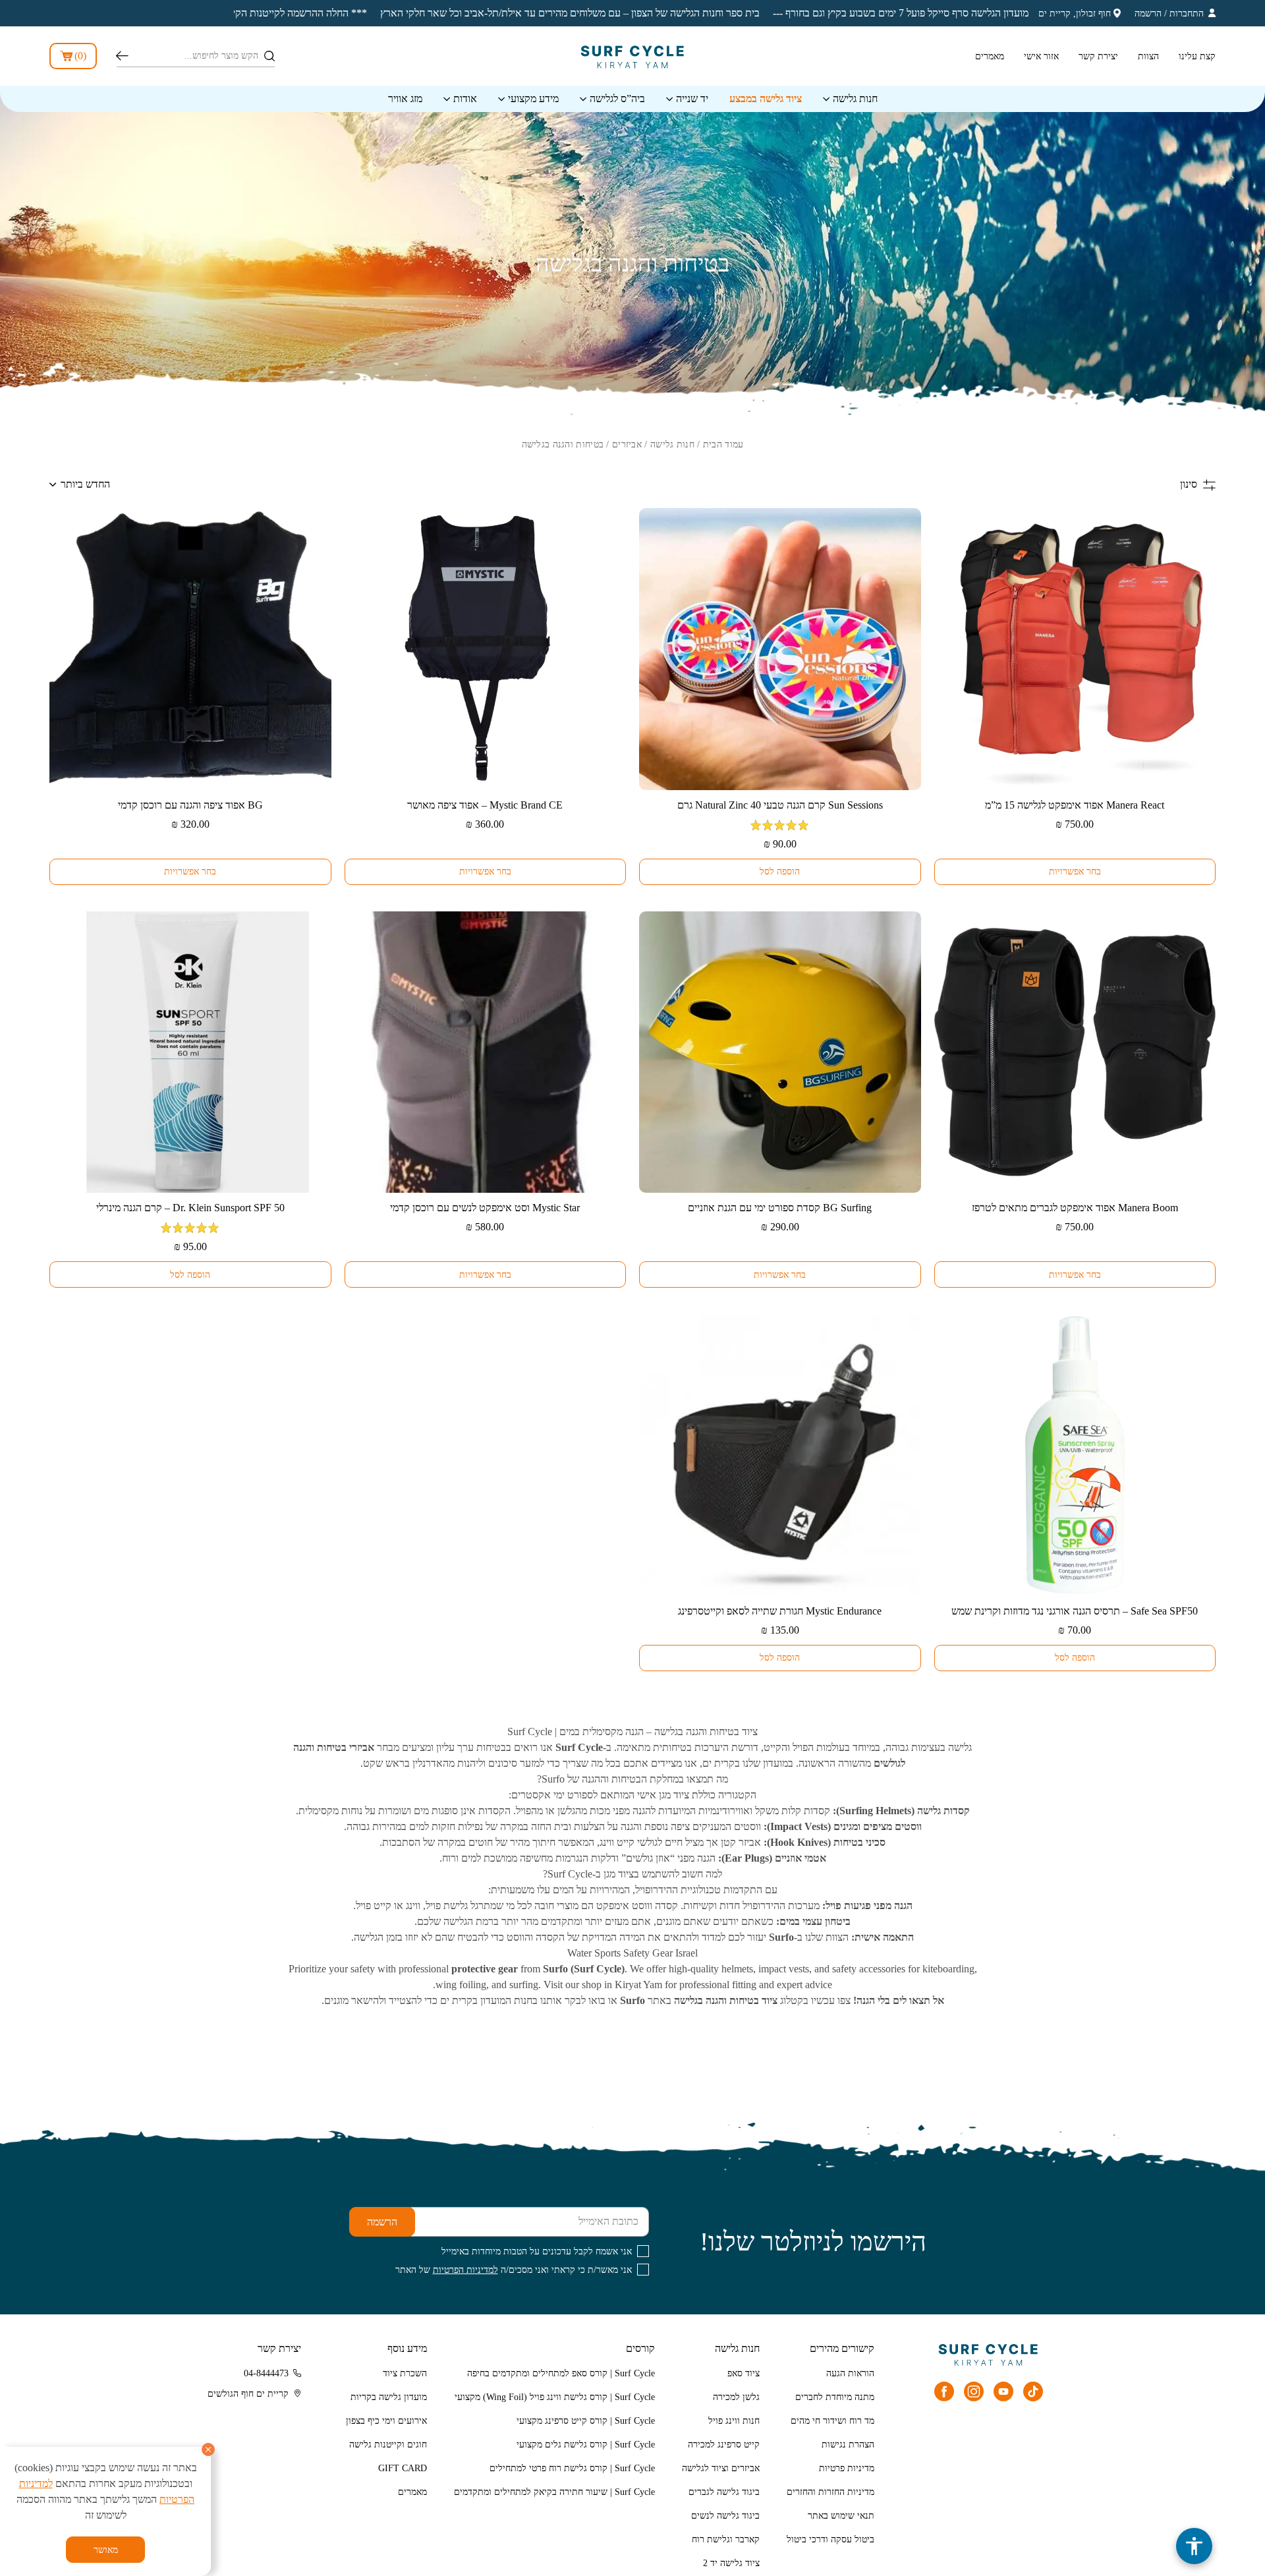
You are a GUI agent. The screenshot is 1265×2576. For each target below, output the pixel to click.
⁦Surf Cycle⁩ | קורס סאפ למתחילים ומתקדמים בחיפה (561, 2373)
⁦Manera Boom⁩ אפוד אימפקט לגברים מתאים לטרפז (1075, 1208)
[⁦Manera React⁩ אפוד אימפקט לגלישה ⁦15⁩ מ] (1075, 649)
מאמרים (990, 56)
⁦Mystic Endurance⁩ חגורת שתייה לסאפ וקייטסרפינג (780, 1611)
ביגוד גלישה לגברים (724, 2492)
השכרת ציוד (405, 2373)
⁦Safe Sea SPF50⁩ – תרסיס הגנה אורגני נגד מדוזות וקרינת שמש (1075, 1611)
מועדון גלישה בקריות (389, 2397)
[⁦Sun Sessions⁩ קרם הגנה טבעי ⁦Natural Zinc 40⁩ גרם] (780, 649)
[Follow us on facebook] (944, 2391)
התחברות (1187, 14)
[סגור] (208, 2449)
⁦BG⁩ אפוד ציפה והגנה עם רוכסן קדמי (190, 805)
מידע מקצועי (533, 99)
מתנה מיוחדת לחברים (835, 2397)
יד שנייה (692, 99)
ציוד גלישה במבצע (766, 99)
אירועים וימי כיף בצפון (386, 2421)
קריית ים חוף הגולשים (248, 2394)
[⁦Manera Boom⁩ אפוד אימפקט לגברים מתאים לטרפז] (1075, 1052)
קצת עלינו (1197, 56)
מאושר (106, 2550)
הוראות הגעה (850, 2373)
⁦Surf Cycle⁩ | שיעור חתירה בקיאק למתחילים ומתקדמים (554, 2492)
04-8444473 (266, 2373)
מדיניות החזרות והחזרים (830, 2492)
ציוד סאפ (744, 2373)
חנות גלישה (855, 99)
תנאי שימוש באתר (841, 2516)
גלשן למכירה (736, 2397)
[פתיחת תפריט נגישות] (1194, 2546)
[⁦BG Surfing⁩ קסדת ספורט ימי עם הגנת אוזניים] (780, 1052)
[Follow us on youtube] (1003, 2391)
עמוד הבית (723, 444)
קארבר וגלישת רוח (726, 2539)
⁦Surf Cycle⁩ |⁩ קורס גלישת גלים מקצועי (586, 2445)
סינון (1189, 484)
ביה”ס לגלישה (617, 99)
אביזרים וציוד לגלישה (721, 2468)
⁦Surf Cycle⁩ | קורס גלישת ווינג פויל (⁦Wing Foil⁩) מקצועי (555, 2397)
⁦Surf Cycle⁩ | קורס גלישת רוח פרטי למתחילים (572, 2468)
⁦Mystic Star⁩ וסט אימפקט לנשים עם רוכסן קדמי (485, 1208)
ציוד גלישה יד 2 (731, 2563)
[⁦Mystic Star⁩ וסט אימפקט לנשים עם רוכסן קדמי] (486, 1052)
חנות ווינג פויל (734, 2421)
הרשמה (1148, 14)
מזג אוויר (405, 99)
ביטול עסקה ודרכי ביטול (830, 2539)
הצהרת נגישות (848, 2445)
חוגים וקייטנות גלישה (388, 2445)
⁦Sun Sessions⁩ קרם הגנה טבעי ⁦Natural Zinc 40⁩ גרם (780, 805)
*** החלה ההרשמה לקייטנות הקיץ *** (986, 13)
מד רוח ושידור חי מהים (832, 2421)
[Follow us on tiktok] (1033, 2391)
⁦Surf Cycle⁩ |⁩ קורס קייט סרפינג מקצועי (586, 2421)
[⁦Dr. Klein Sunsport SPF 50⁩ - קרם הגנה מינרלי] (190, 1052)
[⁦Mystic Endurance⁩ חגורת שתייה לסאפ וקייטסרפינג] (780, 1455)
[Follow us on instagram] (974, 2391)
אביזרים (627, 444)
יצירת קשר (1098, 56)
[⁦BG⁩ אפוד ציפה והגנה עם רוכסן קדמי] (190, 649)
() (80, 56)
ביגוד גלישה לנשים (725, 2516)
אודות (465, 99)
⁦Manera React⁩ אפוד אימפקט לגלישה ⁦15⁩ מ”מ (1075, 805)
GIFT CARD (403, 2468)
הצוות (1148, 56)
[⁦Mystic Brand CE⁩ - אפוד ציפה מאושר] (486, 649)
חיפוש (122, 56)
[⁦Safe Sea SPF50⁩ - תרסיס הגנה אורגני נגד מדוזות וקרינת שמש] (1075, 1455)
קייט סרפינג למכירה (724, 2445)
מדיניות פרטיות (847, 2468)
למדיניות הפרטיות (465, 2270)
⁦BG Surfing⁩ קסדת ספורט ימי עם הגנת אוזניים (780, 1208)
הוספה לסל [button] (780, 872)
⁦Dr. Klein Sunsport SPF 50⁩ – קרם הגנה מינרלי (190, 1208)
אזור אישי (1041, 56)
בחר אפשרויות (1075, 872)
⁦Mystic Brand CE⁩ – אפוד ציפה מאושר (485, 805)
